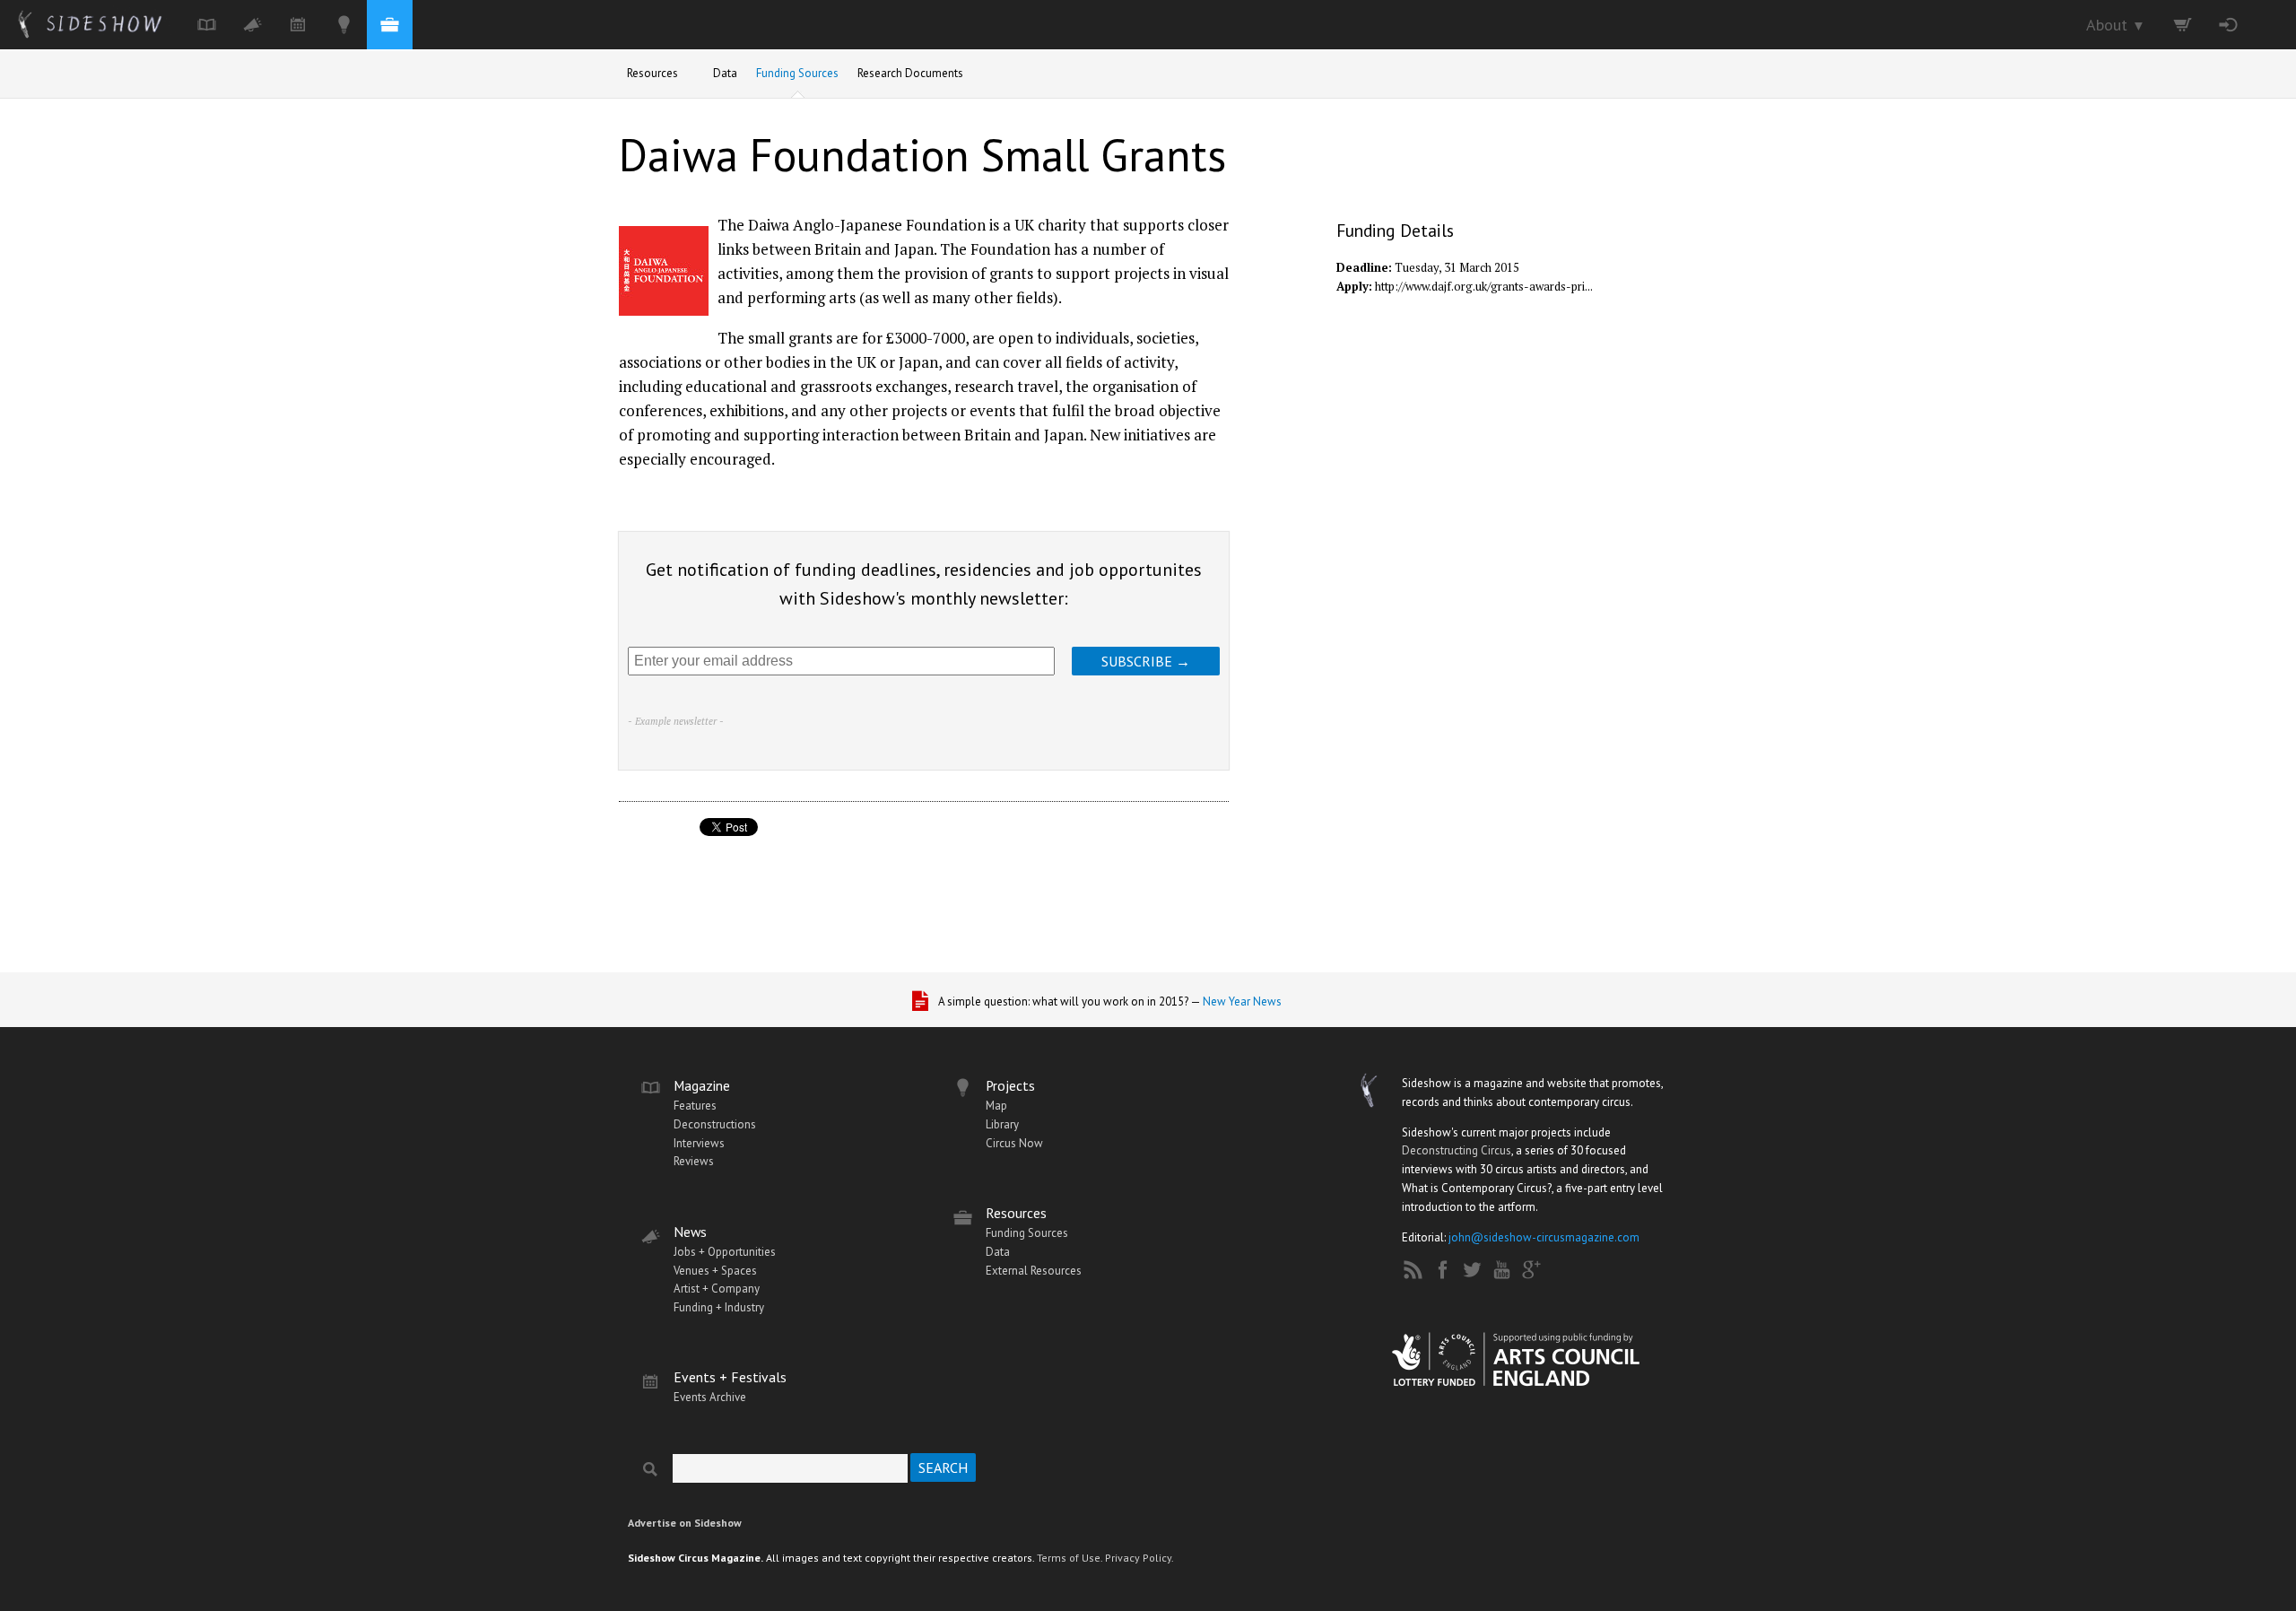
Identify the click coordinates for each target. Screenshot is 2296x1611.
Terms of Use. (1070, 1558)
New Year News (1242, 1001)
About (2116, 25)
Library (1002, 1124)
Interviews (699, 1143)
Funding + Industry (719, 1307)
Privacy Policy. (1139, 1558)
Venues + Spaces (715, 1271)
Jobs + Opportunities (725, 1252)
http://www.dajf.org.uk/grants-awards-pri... (1484, 286)
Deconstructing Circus (1457, 1150)
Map (996, 1106)
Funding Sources (797, 73)
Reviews (694, 1161)
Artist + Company (717, 1289)
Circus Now (1014, 1143)
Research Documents (910, 73)
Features (695, 1106)
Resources (652, 73)
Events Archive (710, 1397)
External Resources (1034, 1271)
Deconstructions (715, 1124)
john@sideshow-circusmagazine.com (1544, 1237)
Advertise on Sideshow (685, 1523)
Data (725, 73)
